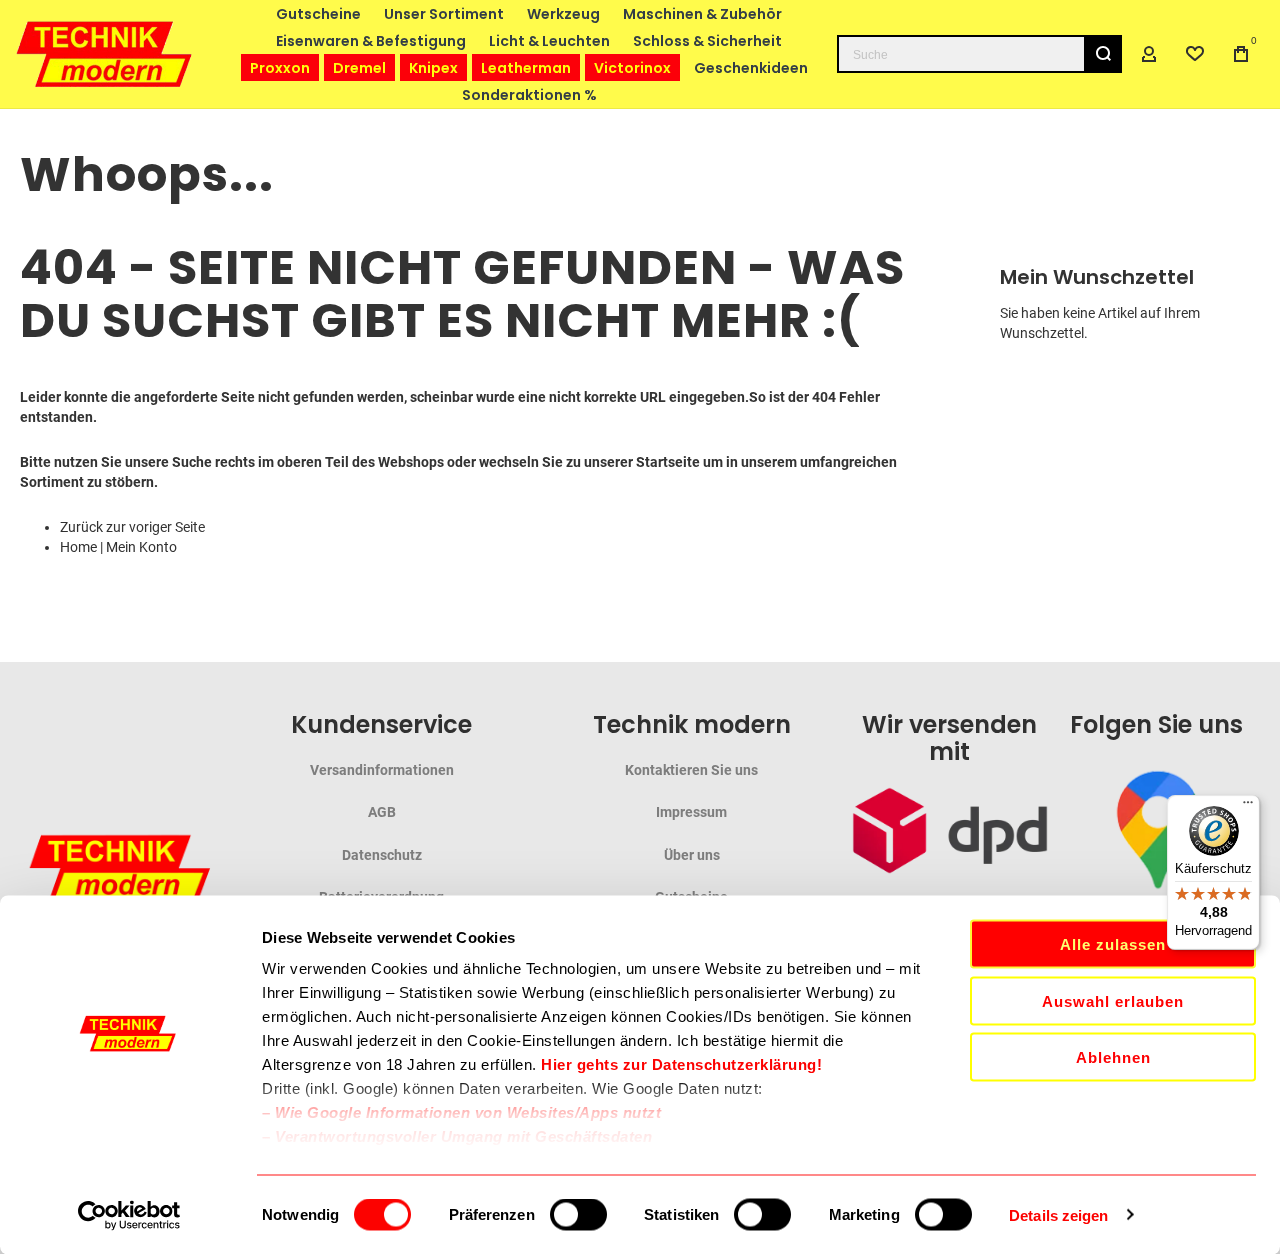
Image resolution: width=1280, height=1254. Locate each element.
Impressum (691, 812)
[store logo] (105, 53)
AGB (382, 812)
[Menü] (1248, 807)
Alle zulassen (1113, 944)
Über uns (692, 855)
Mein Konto (141, 547)
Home (78, 547)
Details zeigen (1058, 1214)
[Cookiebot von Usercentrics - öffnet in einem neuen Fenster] (129, 1215)
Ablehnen (1113, 1057)
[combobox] (979, 54)
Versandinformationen (382, 770)
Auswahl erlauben (1113, 1000)
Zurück (81, 527)
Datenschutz (382, 855)
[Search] (1103, 54)
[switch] (578, 1216)
